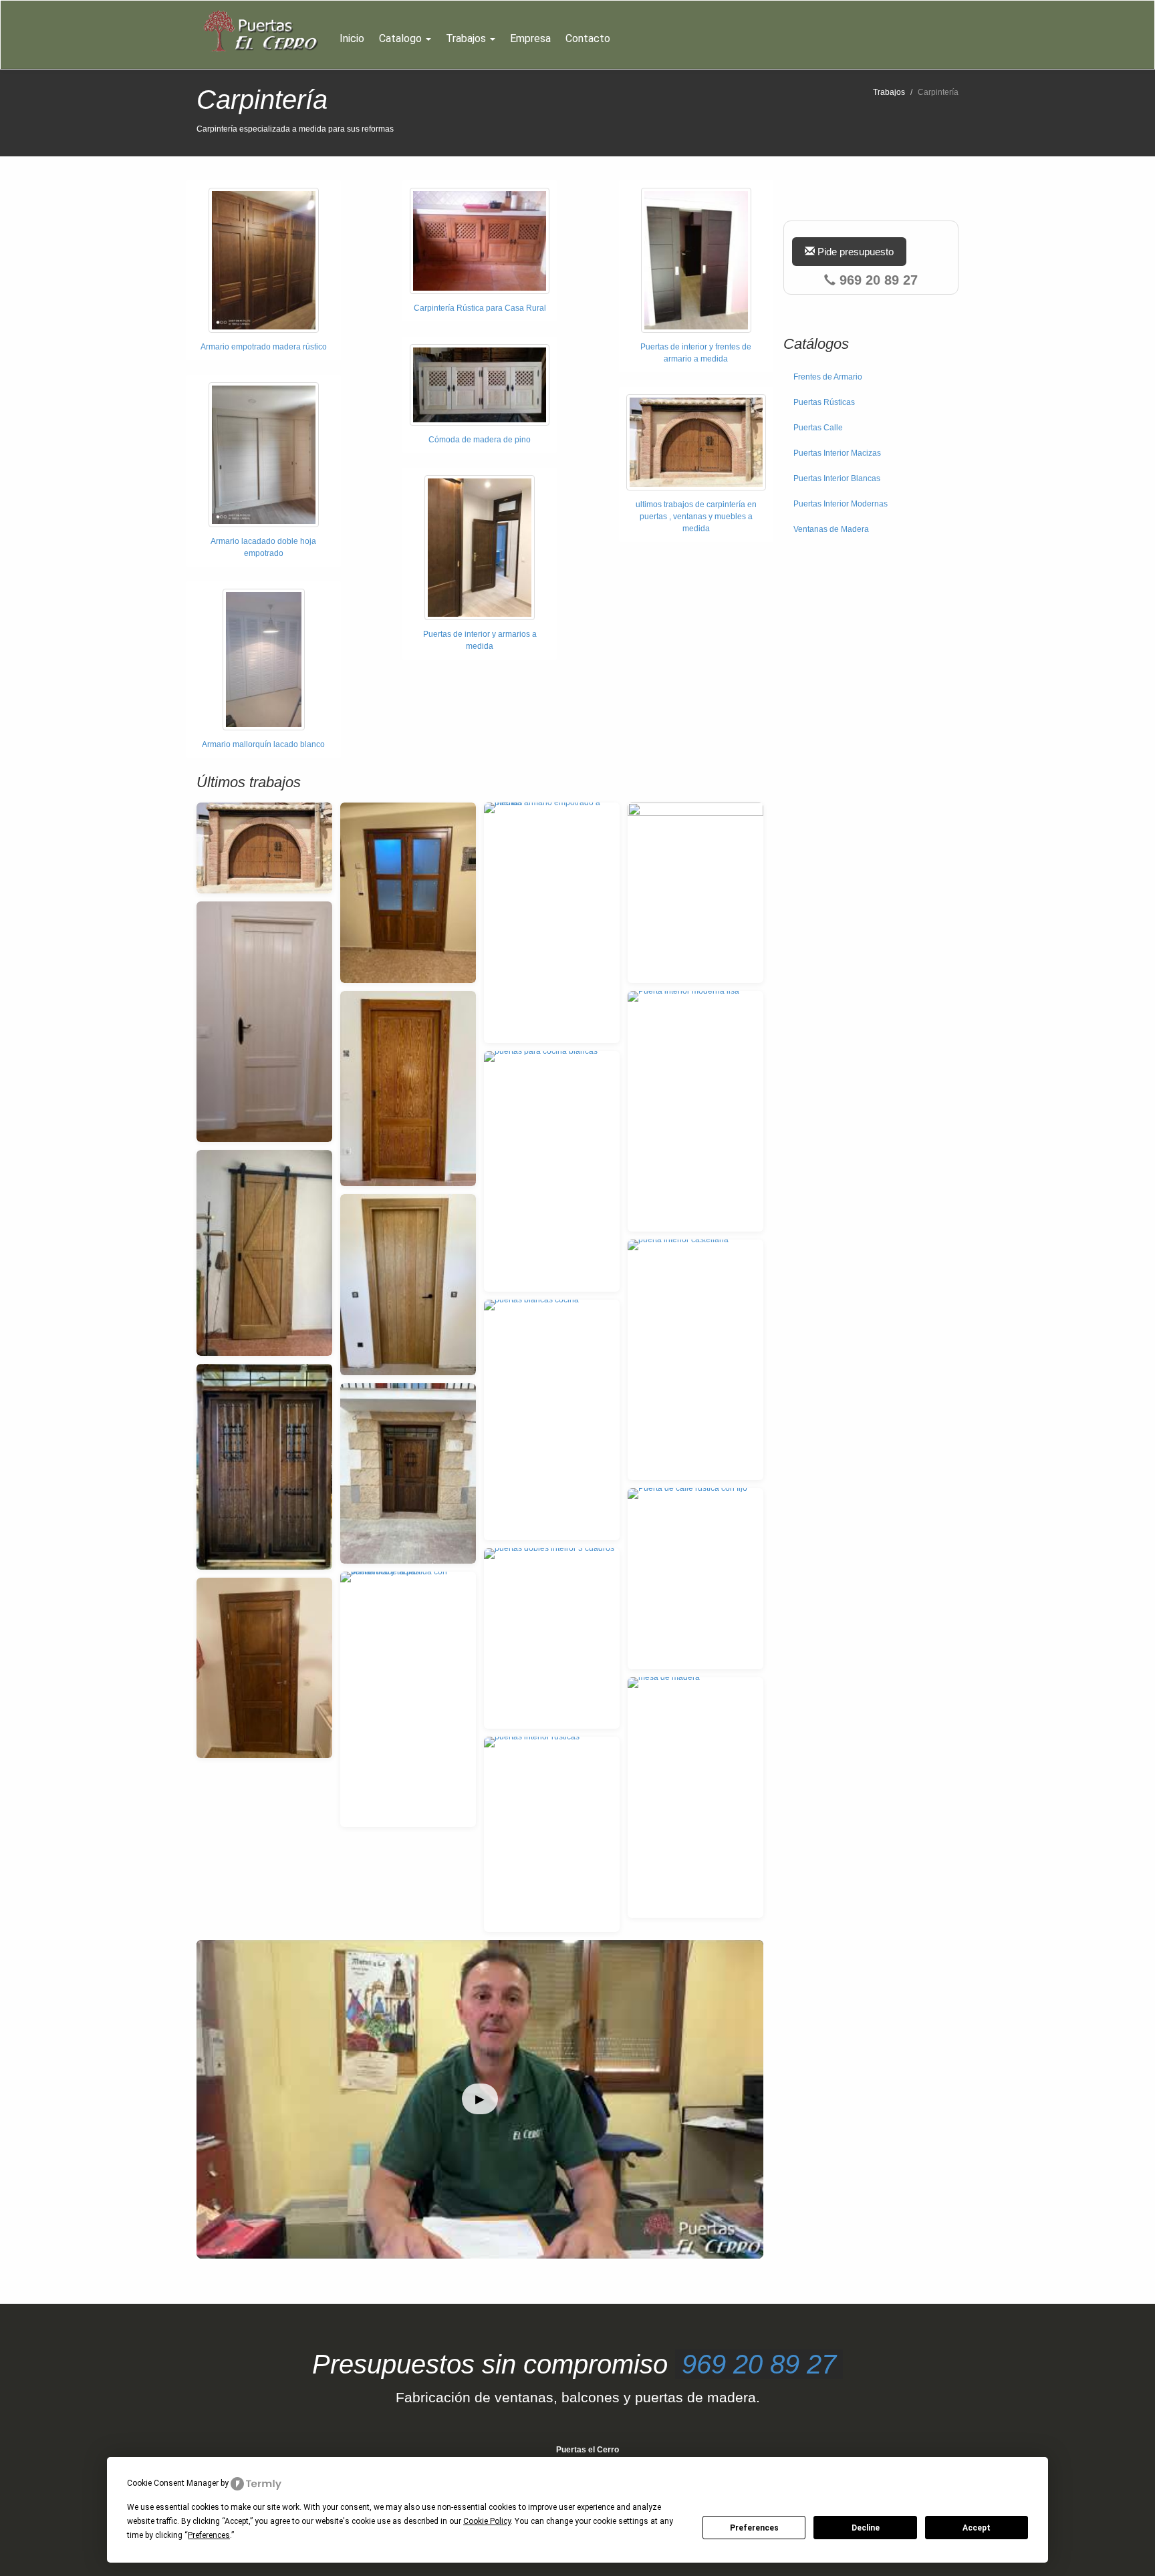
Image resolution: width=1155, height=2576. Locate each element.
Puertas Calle (818, 428)
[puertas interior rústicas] (552, 1834)
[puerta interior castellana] (695, 1360)
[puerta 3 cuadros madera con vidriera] (408, 893)
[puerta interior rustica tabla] (408, 1285)
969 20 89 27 (759, 2364)
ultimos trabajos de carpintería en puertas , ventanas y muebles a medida (696, 517)
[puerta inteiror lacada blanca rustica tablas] (264, 1022)
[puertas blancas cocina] (552, 1420)
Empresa (530, 38)
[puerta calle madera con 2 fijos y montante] (408, 1474)
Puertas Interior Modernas (841, 504)
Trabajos (467, 38)
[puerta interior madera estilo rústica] (408, 1089)
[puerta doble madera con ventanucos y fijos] (264, 1467)
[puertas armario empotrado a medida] (552, 923)
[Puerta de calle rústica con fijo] (695, 1579)
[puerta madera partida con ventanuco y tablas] (408, 1699)
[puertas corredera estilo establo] (264, 1253)
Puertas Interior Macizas (837, 453)
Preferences (754, 2528)
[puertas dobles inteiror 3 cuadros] (552, 1639)
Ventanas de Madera (831, 529)
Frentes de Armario (828, 377)
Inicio (352, 38)
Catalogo (402, 38)
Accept (977, 2528)
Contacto (588, 38)
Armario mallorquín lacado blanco (263, 744)
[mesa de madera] (695, 1798)
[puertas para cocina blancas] (552, 1171)
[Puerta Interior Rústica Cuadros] (695, 893)
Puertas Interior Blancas (837, 478)
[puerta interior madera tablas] (264, 1668)
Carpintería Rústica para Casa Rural (480, 308)
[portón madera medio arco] (264, 848)
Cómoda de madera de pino (480, 440)
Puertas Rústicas (824, 402)
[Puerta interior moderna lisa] (695, 1111)
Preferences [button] (209, 2535)
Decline (866, 2528)
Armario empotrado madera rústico (264, 347)
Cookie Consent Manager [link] (173, 2483)
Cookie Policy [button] (487, 2521)
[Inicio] (264, 31)
